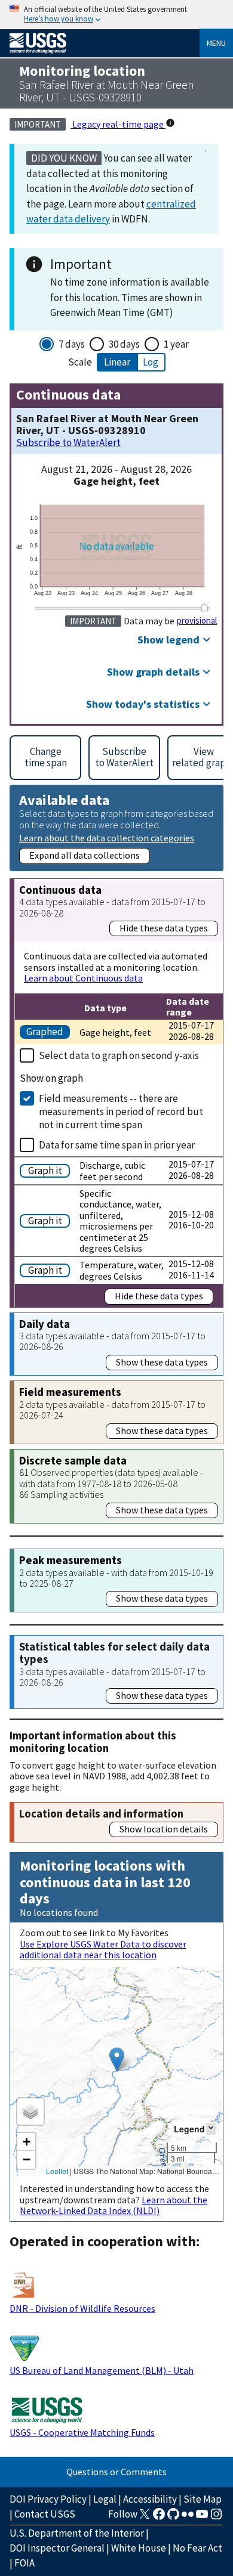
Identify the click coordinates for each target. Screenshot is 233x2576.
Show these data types (162, 1362)
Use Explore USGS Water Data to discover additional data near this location (103, 1949)
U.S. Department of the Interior (77, 2533)
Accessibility (150, 2499)
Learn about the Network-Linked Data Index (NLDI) (114, 2205)
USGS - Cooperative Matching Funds (82, 2432)
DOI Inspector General (57, 2548)
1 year (176, 344)
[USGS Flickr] (188, 2518)
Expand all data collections (85, 855)
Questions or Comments (116, 2472)
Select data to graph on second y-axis (119, 1055)
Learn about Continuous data (83, 978)
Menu (216, 43)
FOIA (24, 2563)
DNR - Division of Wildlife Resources (82, 2308)
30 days (124, 344)
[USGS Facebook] (159, 2518)
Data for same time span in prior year (117, 1145)
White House (139, 2548)
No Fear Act (197, 2548)
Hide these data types (164, 928)
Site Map (203, 2499)
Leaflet (57, 2171)
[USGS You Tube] (202, 2518)
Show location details (164, 1829)
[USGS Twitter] (145, 2518)
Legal (105, 2499)
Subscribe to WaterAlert (68, 443)
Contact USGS (45, 2514)
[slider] (204, 607)
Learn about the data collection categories (107, 837)
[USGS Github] (173, 2518)
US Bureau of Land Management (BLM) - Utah (102, 2370)
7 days (72, 344)
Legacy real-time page (118, 124)
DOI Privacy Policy (48, 2499)
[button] (117, 2059)
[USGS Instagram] (216, 2518)
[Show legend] (211, 2128)
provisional (197, 621)
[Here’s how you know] (116, 15)
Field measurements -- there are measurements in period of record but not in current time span (121, 1111)
